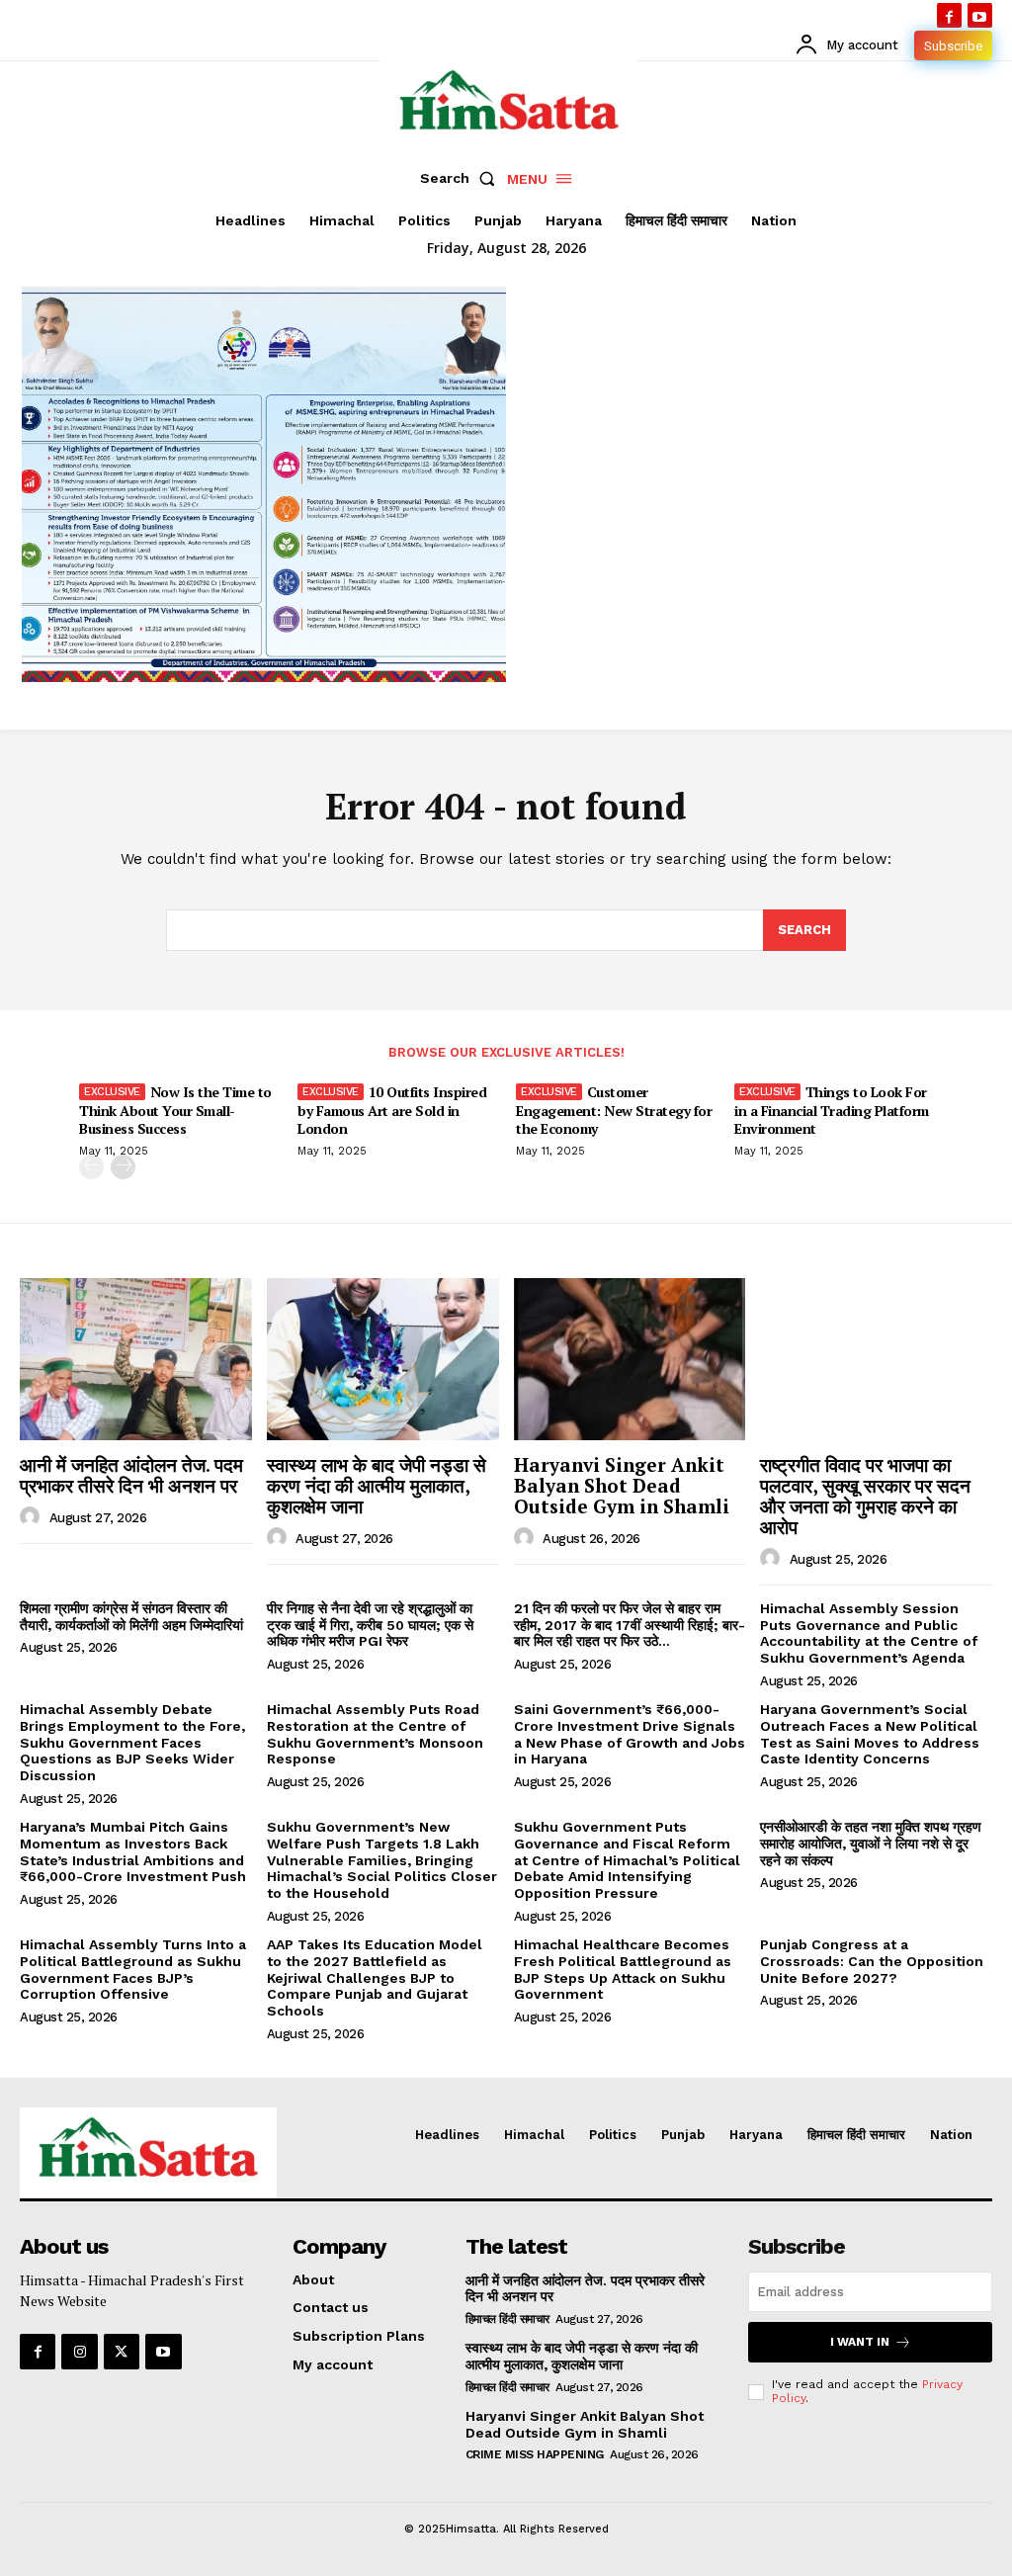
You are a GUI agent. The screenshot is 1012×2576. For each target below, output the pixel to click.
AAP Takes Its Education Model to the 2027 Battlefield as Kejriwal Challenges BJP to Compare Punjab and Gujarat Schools (375, 1977)
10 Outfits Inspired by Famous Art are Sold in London (392, 1110)
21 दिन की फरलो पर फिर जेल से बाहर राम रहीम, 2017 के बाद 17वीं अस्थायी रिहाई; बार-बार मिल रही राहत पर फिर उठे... (630, 1625)
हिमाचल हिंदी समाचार (507, 2319)
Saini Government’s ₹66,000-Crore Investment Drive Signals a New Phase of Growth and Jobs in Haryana (630, 1734)
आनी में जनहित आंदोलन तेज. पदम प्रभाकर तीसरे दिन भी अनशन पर (131, 1475)
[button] (462, 178)
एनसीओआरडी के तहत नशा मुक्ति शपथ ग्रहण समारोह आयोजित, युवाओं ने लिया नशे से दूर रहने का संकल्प (871, 1844)
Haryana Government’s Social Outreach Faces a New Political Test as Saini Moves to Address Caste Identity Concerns (870, 1734)
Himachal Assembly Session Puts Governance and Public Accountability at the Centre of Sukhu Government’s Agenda (869, 1633)
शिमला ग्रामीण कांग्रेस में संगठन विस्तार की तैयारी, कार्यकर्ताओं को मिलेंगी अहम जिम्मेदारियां (131, 1617)
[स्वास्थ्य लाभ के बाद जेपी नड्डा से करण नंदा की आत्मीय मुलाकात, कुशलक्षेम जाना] (383, 1359)
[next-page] (123, 1167)
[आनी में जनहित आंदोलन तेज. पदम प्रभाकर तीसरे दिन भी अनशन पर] (136, 1359)
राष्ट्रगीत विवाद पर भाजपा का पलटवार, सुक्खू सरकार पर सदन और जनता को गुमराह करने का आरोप (865, 1496)
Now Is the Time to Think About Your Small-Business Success (175, 1110)
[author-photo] (33, 1517)
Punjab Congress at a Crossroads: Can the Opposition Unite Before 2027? (872, 1961)
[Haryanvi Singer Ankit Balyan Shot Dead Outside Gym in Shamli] (630, 1359)
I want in (860, 2342)
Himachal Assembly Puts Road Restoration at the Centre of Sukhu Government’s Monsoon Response (375, 1734)
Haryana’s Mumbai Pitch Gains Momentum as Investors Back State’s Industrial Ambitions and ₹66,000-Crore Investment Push (133, 1851)
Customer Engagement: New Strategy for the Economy (614, 1110)
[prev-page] (91, 1167)
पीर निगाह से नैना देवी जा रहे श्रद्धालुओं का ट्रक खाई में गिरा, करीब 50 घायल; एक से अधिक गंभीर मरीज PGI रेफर (370, 1625)
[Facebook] (949, 15)
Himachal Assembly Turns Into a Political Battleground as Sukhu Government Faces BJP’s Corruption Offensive (133, 1969)
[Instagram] (79, 2352)
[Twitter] (122, 2352)
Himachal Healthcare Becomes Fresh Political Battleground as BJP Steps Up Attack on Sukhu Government (623, 1969)
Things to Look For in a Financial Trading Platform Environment (832, 1110)
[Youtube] (980, 15)
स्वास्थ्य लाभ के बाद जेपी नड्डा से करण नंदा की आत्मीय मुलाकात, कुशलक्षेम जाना (377, 1485)
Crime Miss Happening (535, 2454)
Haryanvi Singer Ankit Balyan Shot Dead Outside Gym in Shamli (622, 1485)
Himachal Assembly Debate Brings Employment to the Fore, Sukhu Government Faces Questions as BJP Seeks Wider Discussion (132, 1742)
